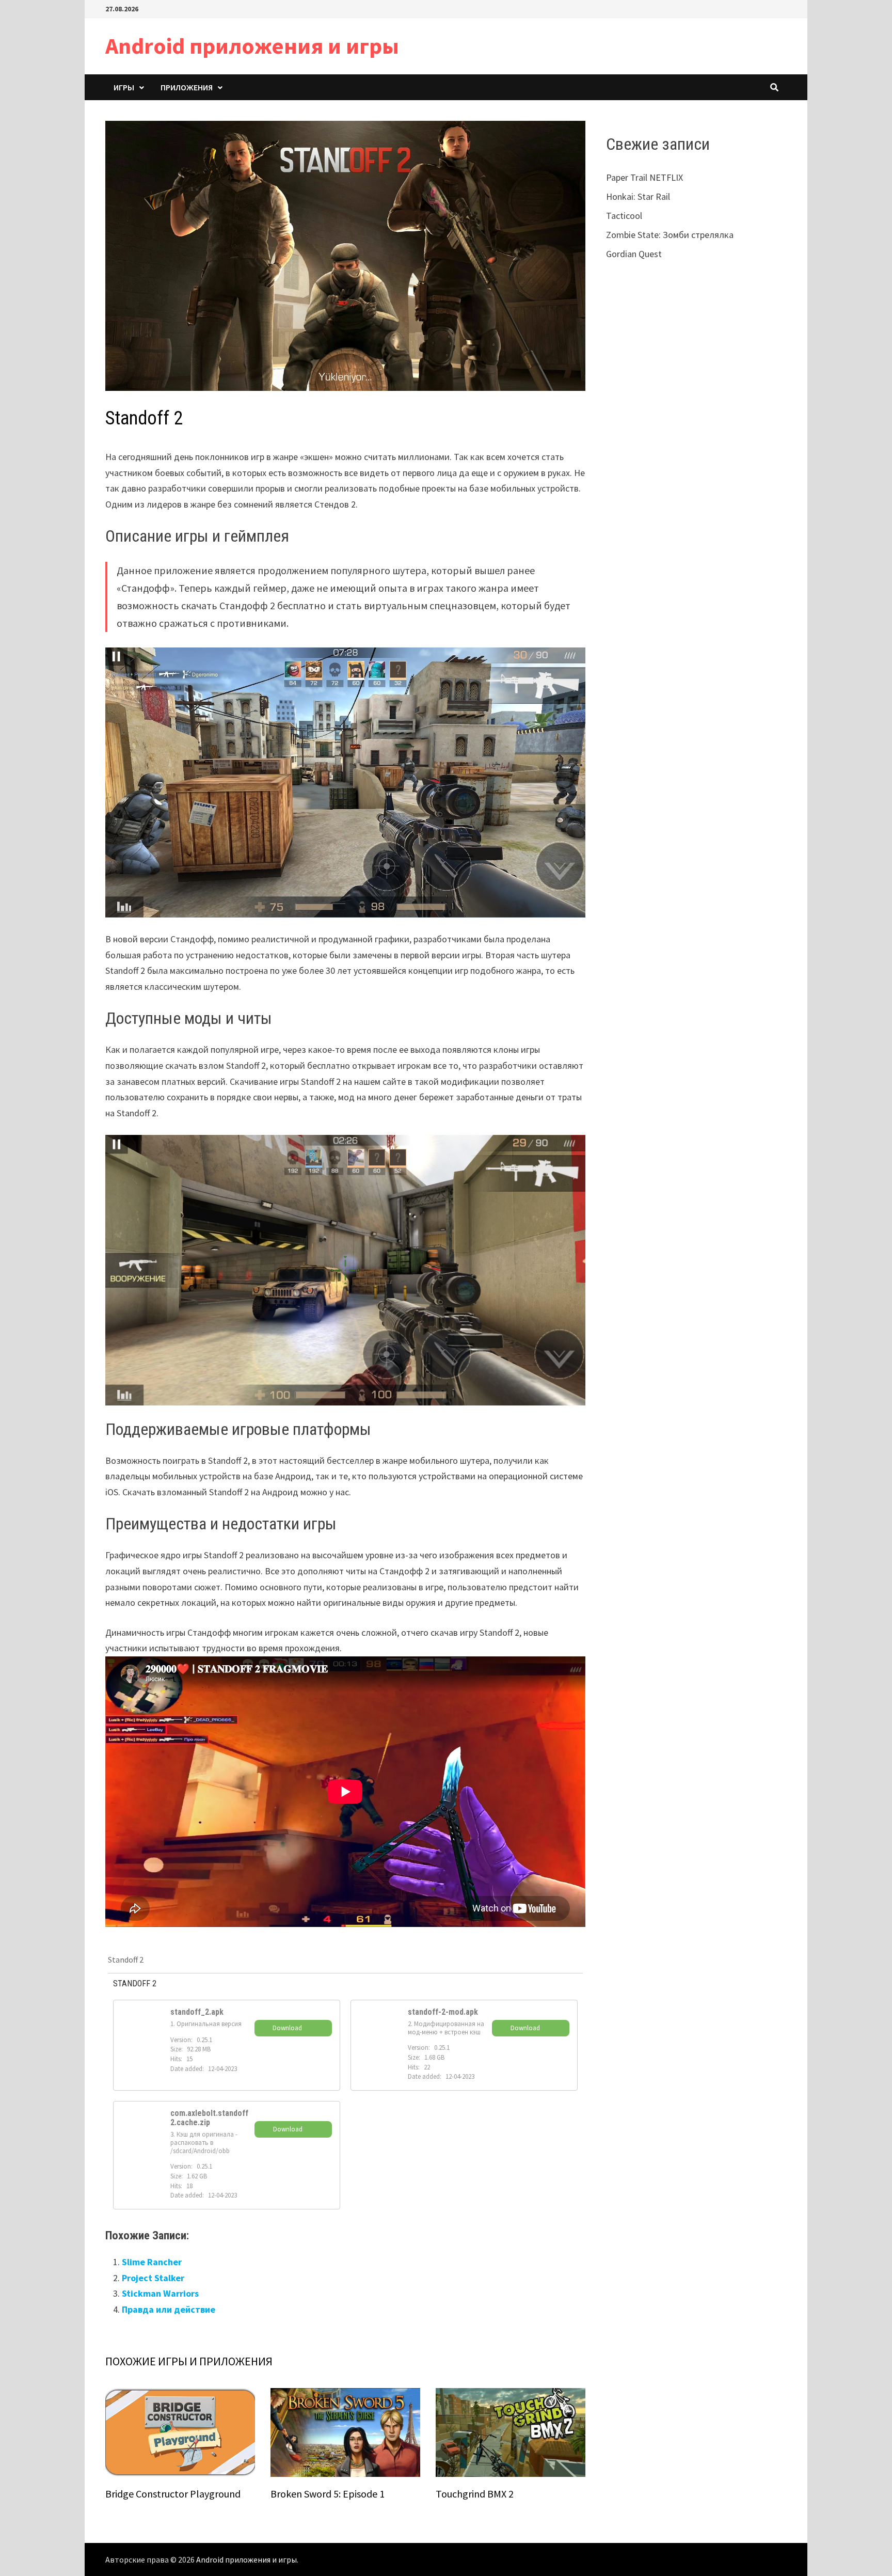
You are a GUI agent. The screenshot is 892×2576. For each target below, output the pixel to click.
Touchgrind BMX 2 (475, 2494)
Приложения (187, 87)
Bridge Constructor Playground (173, 2494)
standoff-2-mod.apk (443, 2012)
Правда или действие (169, 2309)
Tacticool (624, 216)
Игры (124, 87)
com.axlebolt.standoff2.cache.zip (209, 2118)
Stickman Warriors (160, 2293)
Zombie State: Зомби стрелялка (670, 235)
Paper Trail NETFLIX (644, 177)
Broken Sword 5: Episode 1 (328, 2494)
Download (287, 2028)
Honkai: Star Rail (638, 196)
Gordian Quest (634, 254)
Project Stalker (153, 2278)
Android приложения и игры (252, 46)
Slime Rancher (152, 2262)
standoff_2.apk (197, 2012)
